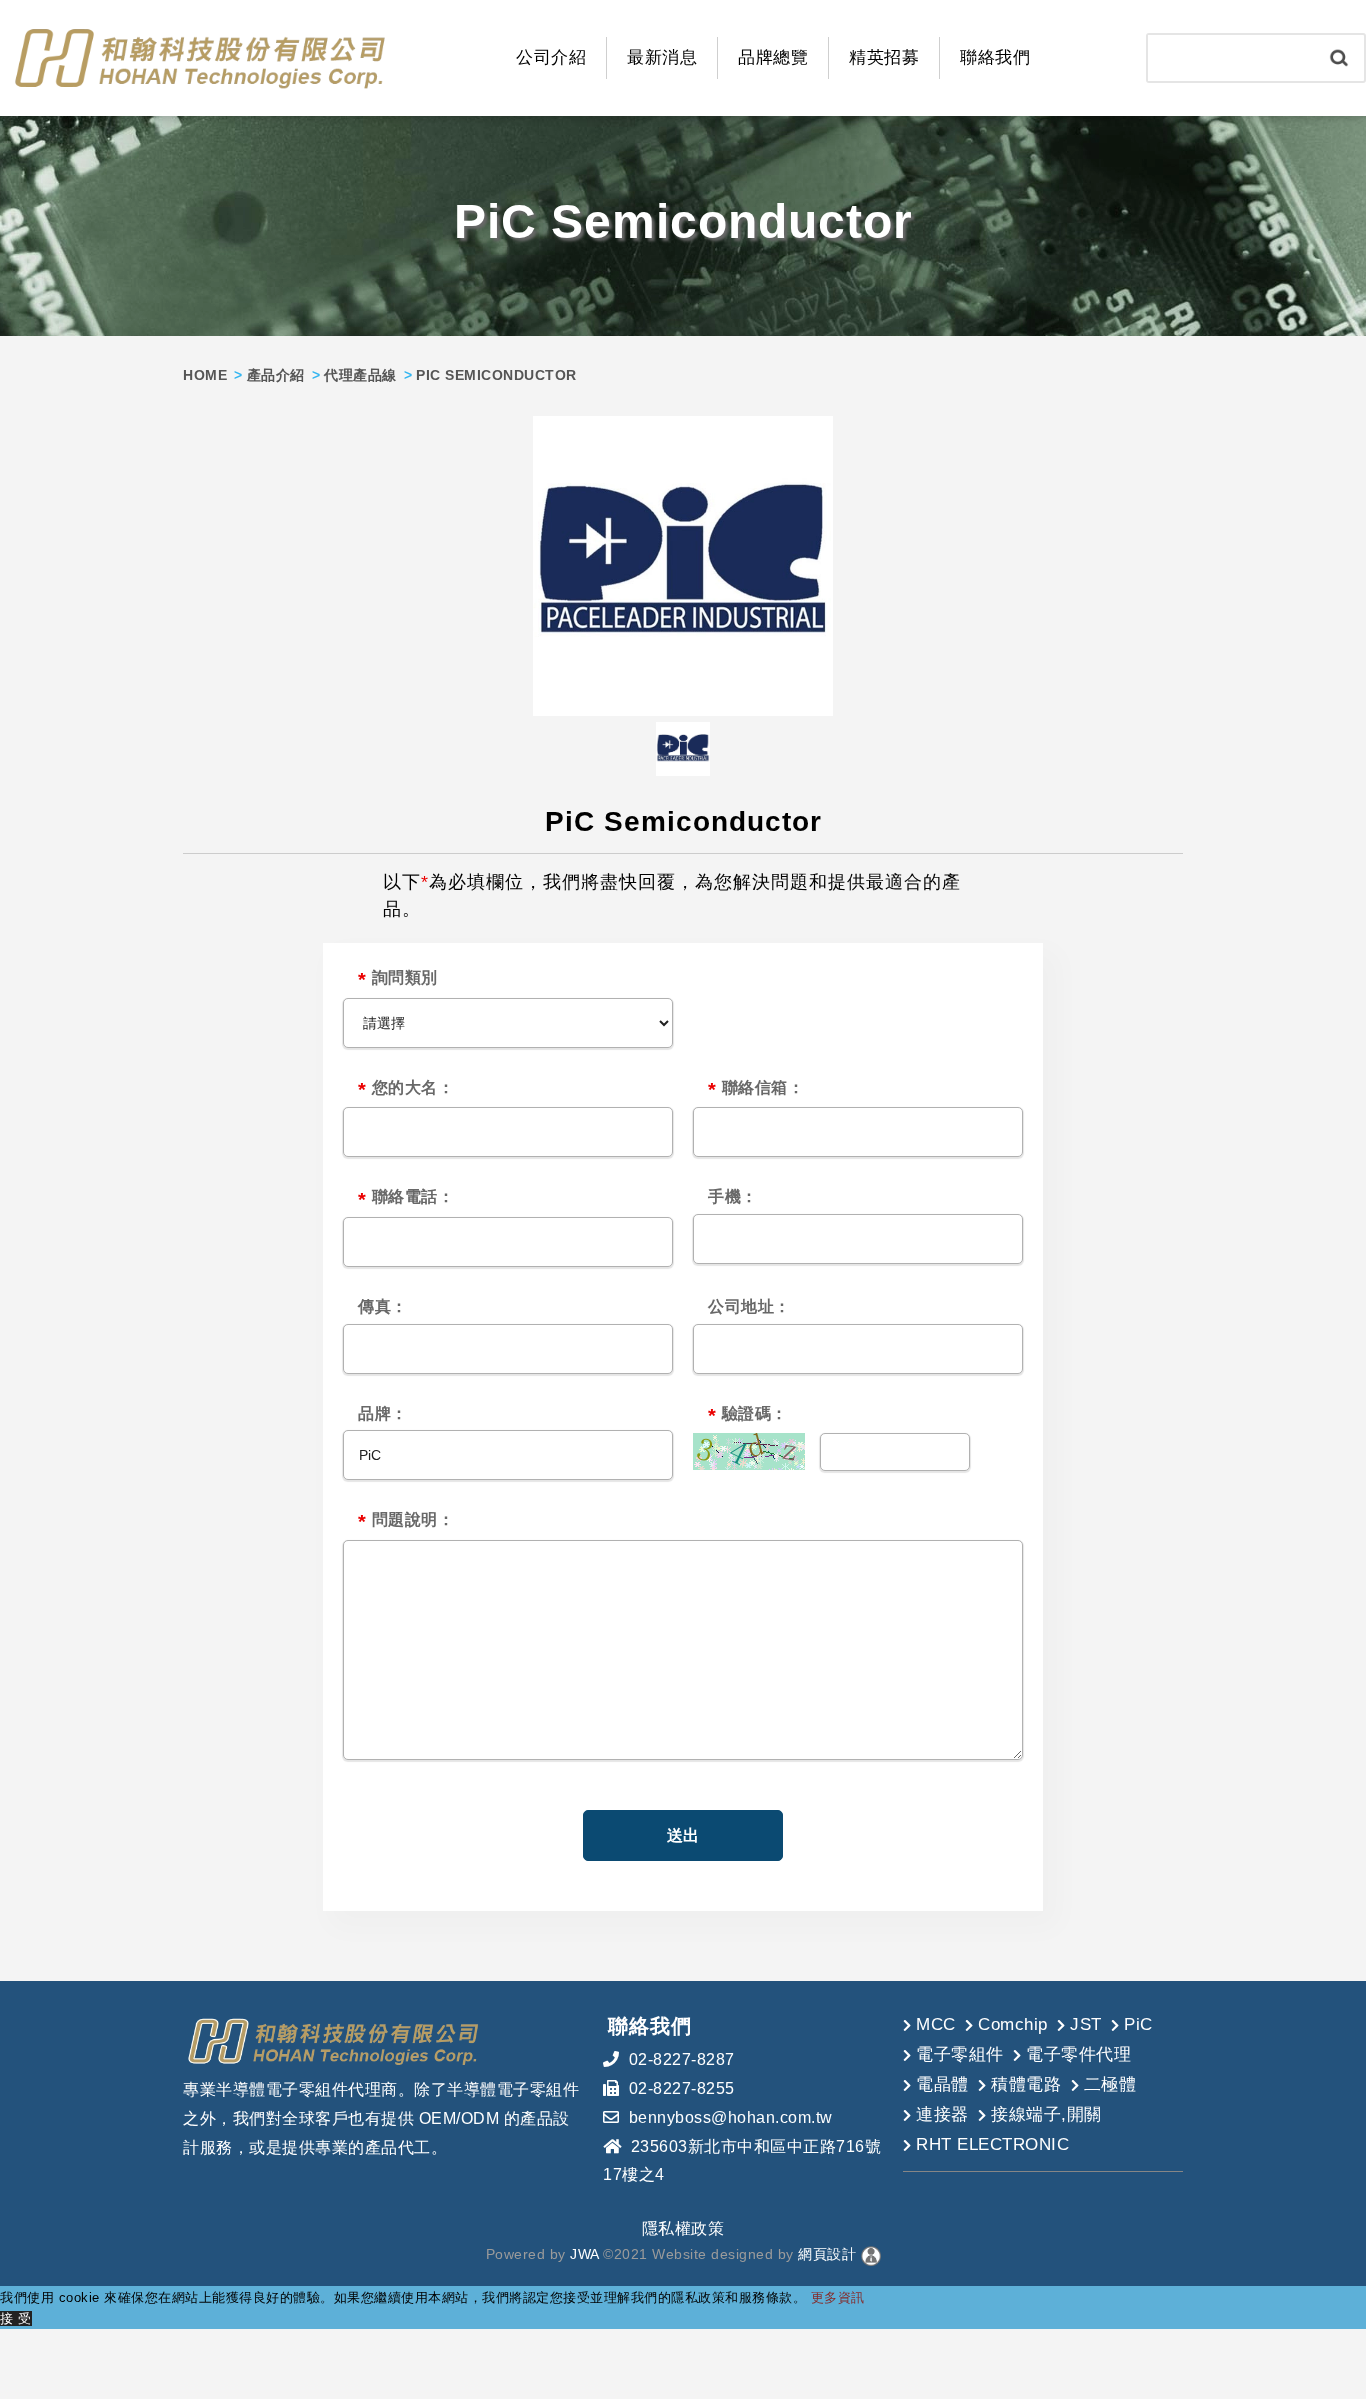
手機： (733, 1196)
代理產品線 (360, 375)
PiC (1138, 2024)
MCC (936, 2024)
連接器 (942, 2114)
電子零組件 (960, 2054)
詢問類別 (398, 980)
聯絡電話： (406, 1199)
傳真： (383, 1306)
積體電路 (1026, 2084)
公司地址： (749, 1306)
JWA (582, 2254)
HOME (205, 375)
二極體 (1110, 2084)
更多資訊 (838, 2297)
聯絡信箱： (756, 1090)
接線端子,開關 (1046, 2114)
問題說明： (406, 1522)
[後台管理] (871, 2254)
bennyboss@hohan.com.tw (731, 2117)
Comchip (1013, 2024)
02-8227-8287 (682, 2059)
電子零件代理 (1078, 2054)
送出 (683, 1835)
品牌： (383, 1413)
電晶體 (942, 2084)
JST (1086, 2024)
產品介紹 (276, 375)
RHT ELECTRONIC (992, 2144)
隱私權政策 (683, 2228)
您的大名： (406, 1090)
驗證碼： (748, 1416)
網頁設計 (827, 2254)
